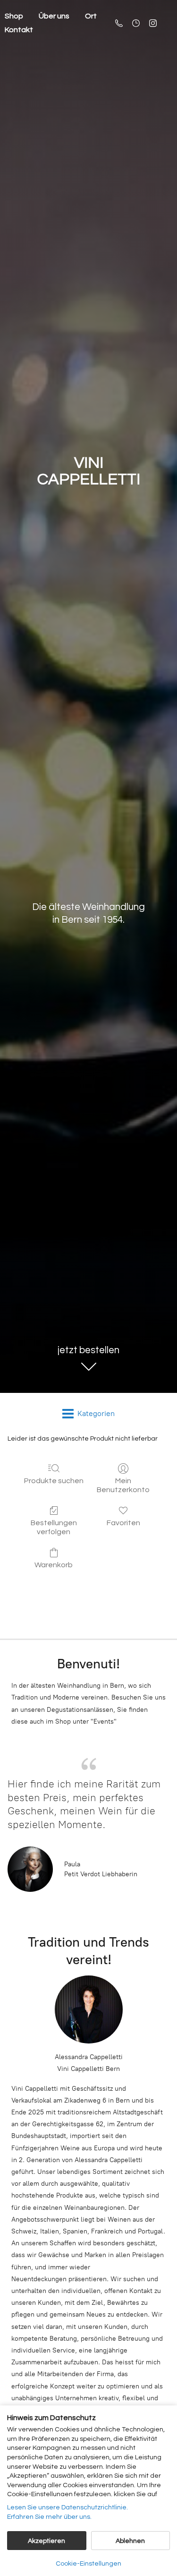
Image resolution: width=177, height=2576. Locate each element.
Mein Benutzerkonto (123, 1485)
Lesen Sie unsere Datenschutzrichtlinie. (67, 2507)
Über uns (54, 16)
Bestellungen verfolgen (54, 1527)
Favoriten (123, 1523)
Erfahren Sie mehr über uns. (49, 2517)
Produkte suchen (54, 1481)
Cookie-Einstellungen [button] (88, 2564)
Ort (91, 16)
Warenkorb (54, 1565)
